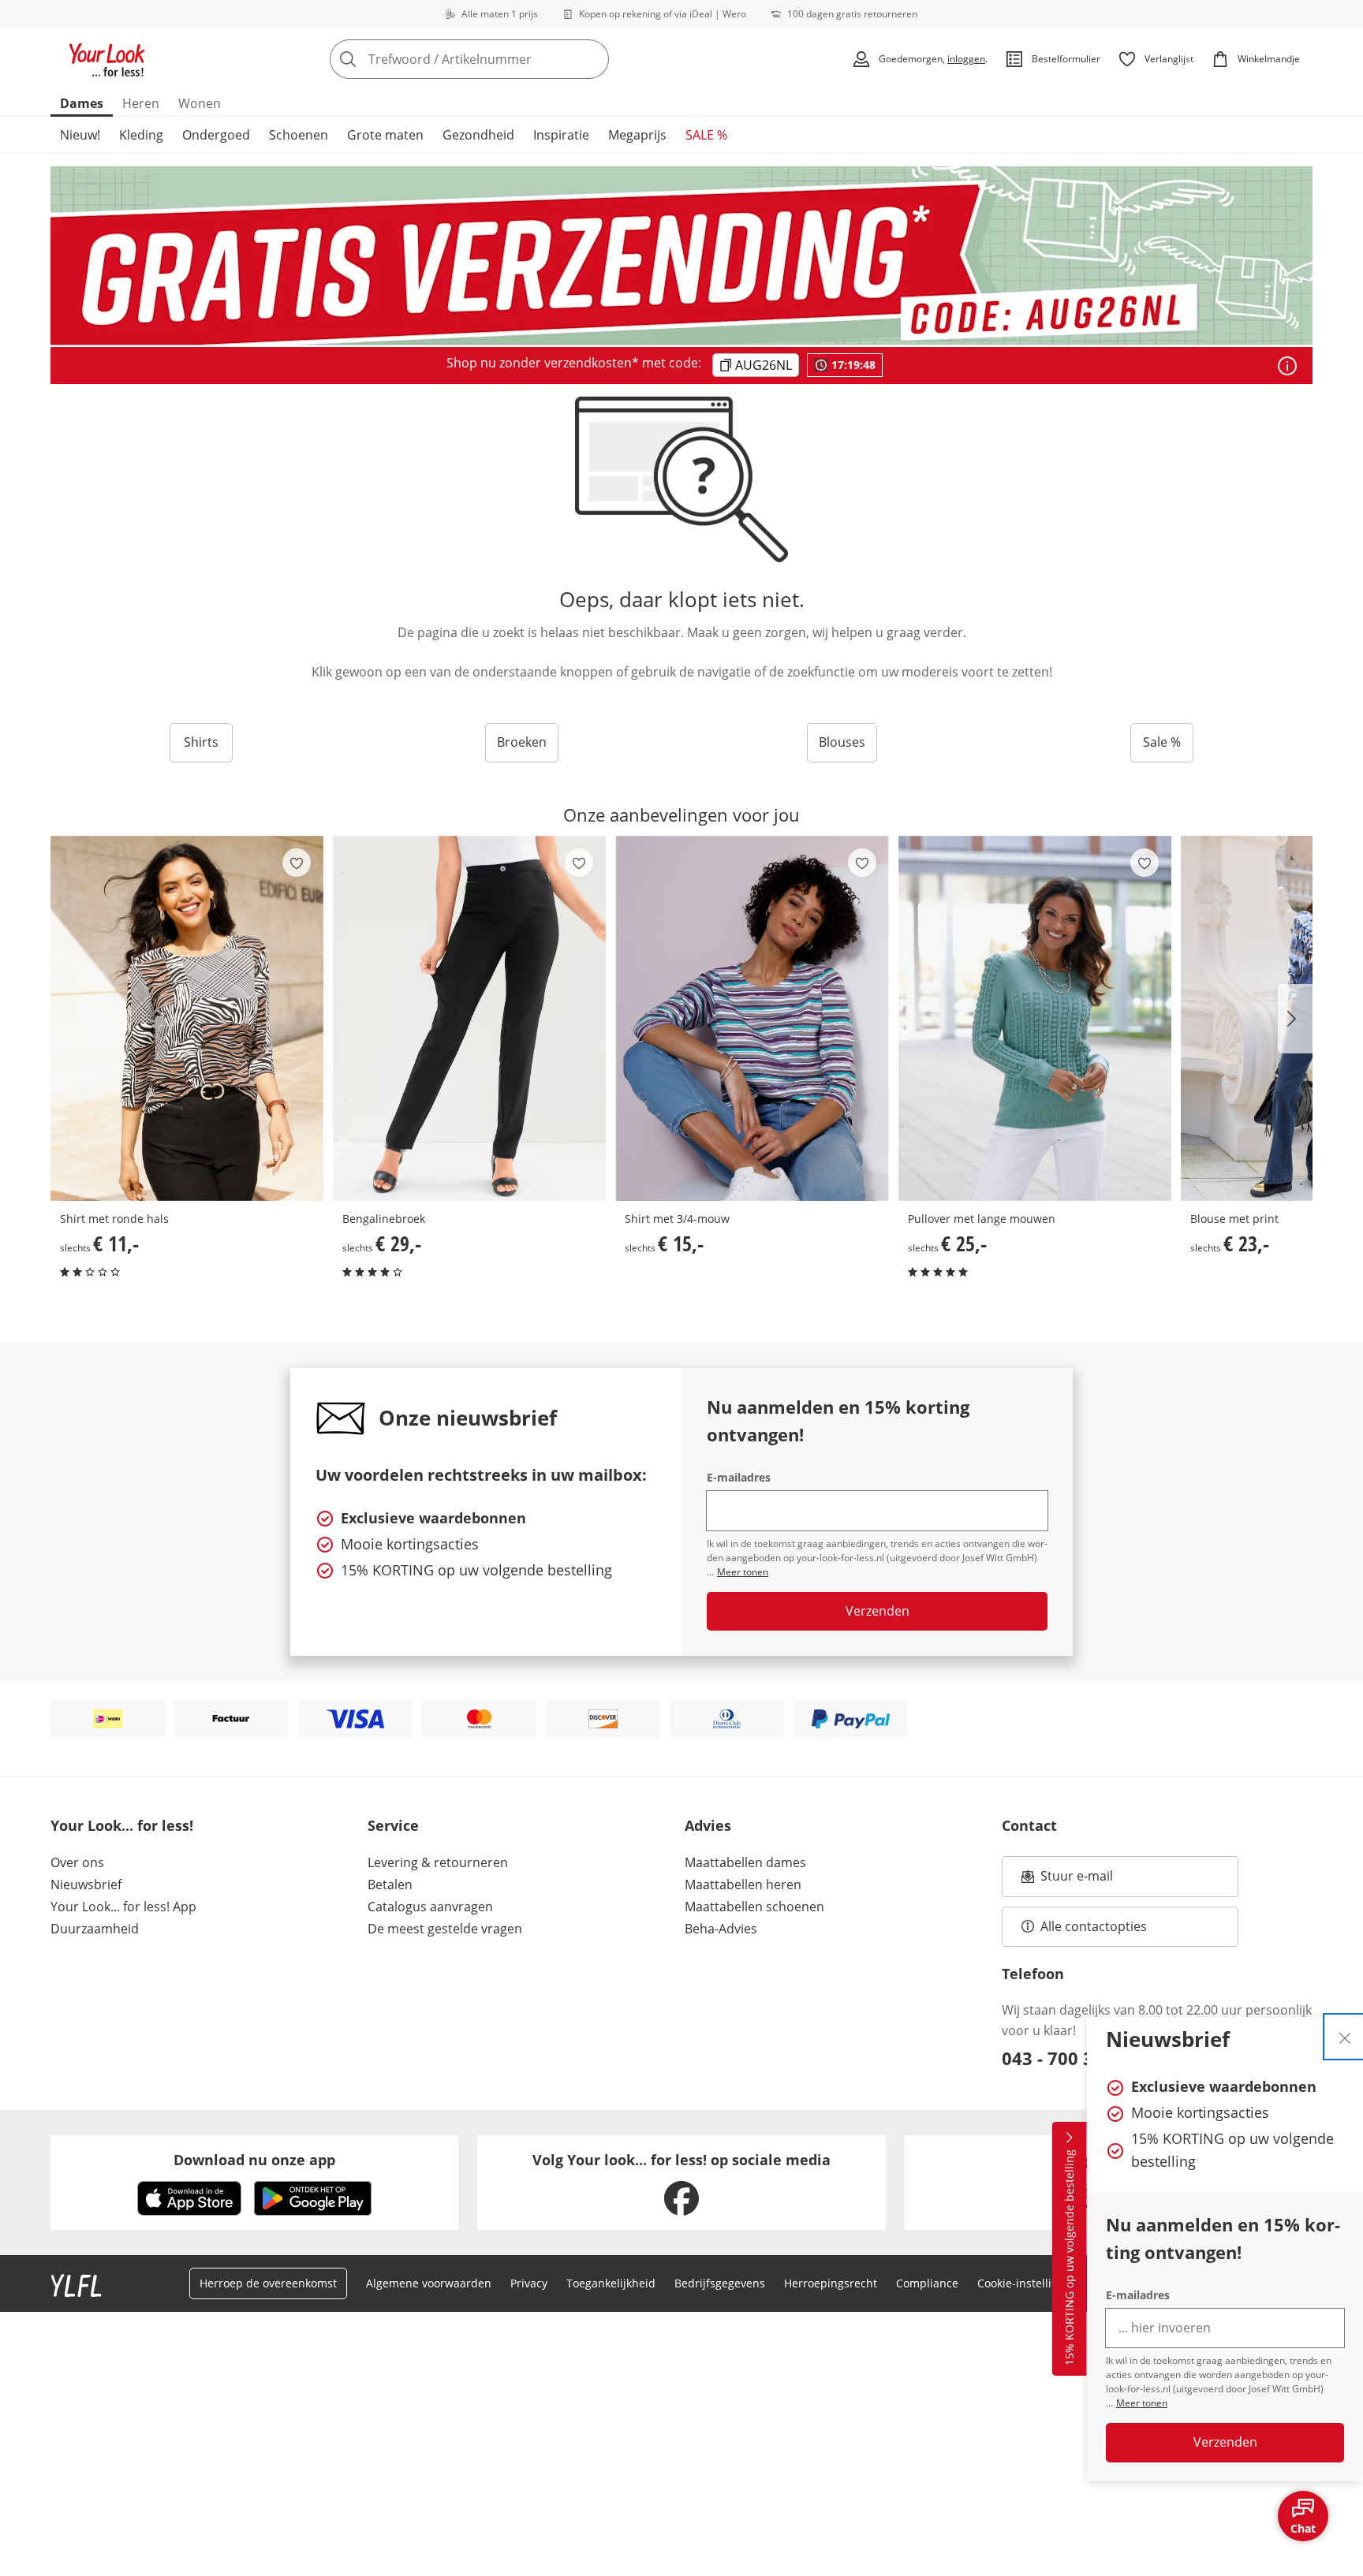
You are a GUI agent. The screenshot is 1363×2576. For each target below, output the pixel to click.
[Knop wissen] (592, 59)
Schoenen (299, 135)
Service (393, 1825)
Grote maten (385, 135)
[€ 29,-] (469, 1018)
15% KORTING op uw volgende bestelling (1069, 2258)
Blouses (842, 742)
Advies (708, 1825)
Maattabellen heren (743, 1884)
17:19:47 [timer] (853, 365)
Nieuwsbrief (86, 1884)
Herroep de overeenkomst (268, 2283)
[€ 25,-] (1035, 1018)
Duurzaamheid (95, 1929)
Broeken (522, 742)
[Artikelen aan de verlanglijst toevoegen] (297, 863)
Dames (82, 103)
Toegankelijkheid (611, 2283)
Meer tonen (1142, 2403)
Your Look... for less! (122, 1825)
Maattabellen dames (745, 1862)
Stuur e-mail (1076, 1881)
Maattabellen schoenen (754, 1907)
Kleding (141, 135)
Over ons (77, 1862)
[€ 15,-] (752, 1018)
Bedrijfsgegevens (720, 2283)
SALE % (706, 135)
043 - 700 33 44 (1065, 2058)
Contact (1029, 1825)
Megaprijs (637, 135)
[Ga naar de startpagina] (107, 59)
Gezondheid (478, 135)
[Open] (1287, 366)
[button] (1295, 1019)
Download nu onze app (254, 2160)
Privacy (529, 2283)
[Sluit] (1345, 2037)
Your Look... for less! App (123, 1907)
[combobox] (504, 59)
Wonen (200, 103)
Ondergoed (216, 135)
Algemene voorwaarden (429, 2283)
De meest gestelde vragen (445, 1929)
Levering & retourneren (438, 1862)
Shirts (201, 742)
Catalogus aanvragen (430, 1907)
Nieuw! (80, 135)
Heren (141, 103)
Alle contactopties (1094, 1926)
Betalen (390, 1884)
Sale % (1162, 742)
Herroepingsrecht (831, 2283)
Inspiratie (561, 135)
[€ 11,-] (187, 1018)
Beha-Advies (721, 1929)
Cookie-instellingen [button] (1028, 2283)
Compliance (927, 2283)
